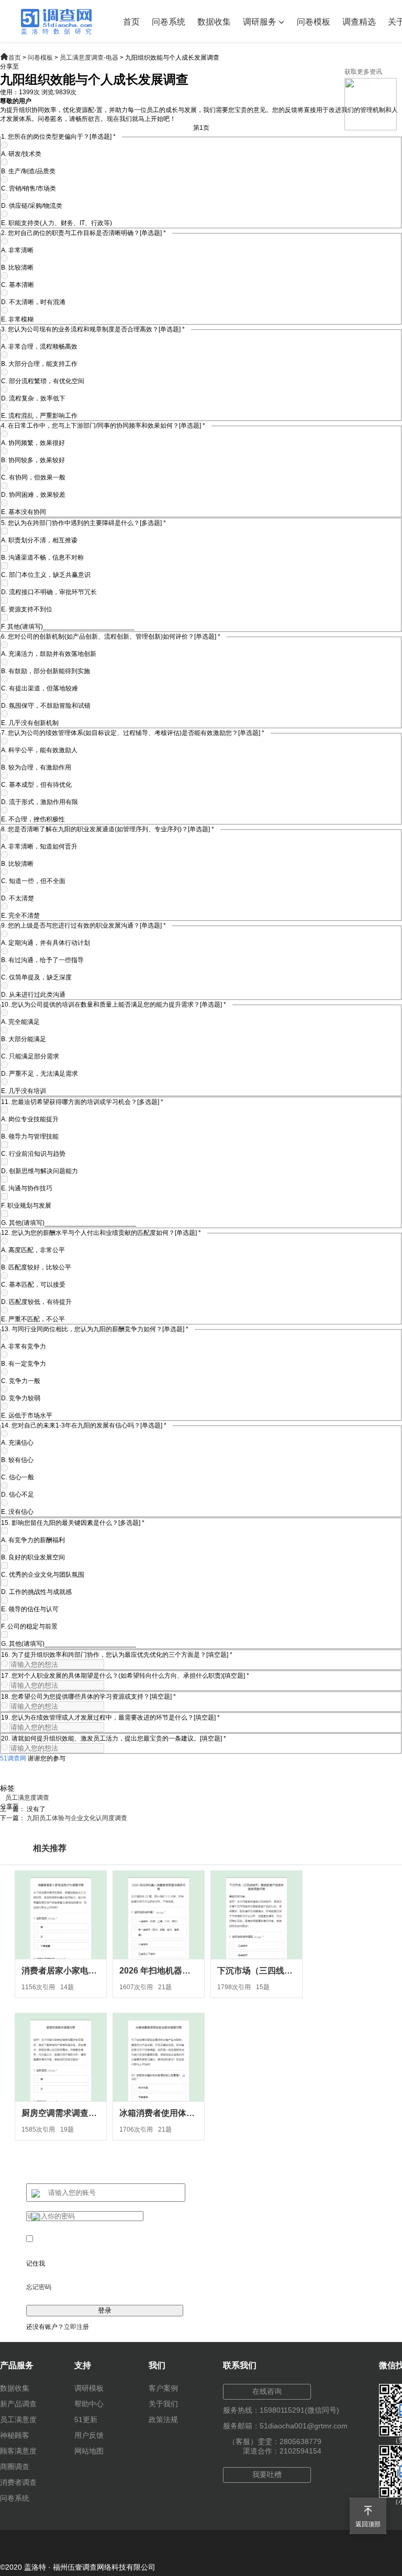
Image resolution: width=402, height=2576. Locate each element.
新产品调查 (18, 2404)
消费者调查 (18, 2482)
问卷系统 (169, 22)
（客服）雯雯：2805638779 (275, 2441)
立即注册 (76, 2327)
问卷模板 (314, 22)
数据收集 (214, 22)
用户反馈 (89, 2435)
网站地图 (89, 2451)
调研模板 (89, 2388)
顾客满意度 (18, 2451)
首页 (131, 22)
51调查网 (13, 1758)
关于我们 (163, 2404)
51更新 (86, 2419)
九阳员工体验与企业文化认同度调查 (77, 1818)
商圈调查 (15, 2467)
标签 (7, 1788)
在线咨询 (267, 2391)
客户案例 (163, 2388)
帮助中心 (89, 2404)
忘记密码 (39, 2287)
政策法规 (163, 2419)
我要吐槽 (267, 2474)
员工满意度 (18, 2419)
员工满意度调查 (27, 1798)
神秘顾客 (15, 2435)
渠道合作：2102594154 (282, 2451)
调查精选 (359, 22)
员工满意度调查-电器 (89, 58)
